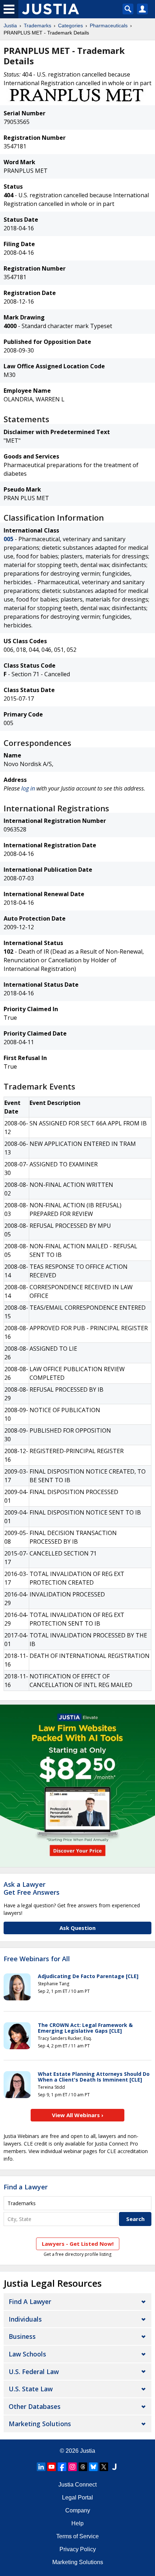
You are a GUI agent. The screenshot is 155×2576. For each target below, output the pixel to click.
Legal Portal (77, 2497)
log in (28, 788)
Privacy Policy (78, 2549)
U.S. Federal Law (34, 2372)
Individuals (25, 2319)
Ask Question (77, 1928)
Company (78, 2510)
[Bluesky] (93, 2467)
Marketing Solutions (40, 2424)
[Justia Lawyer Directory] (114, 2467)
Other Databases (35, 2406)
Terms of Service (77, 2536)
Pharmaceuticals (109, 26)
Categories (70, 26)
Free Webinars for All (37, 1959)
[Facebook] (62, 2467)
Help (77, 2523)
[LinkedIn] (41, 2467)
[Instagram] (72, 2467)
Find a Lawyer (26, 2187)
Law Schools (27, 2354)
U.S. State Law (31, 2389)
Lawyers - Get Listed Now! (78, 2244)
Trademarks (37, 26)
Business (22, 2336)
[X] (104, 2467)
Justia (10, 26)
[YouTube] (52, 2467)
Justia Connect (77, 2485)
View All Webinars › (78, 2115)
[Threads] (83, 2467)
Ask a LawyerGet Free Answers (32, 1888)
